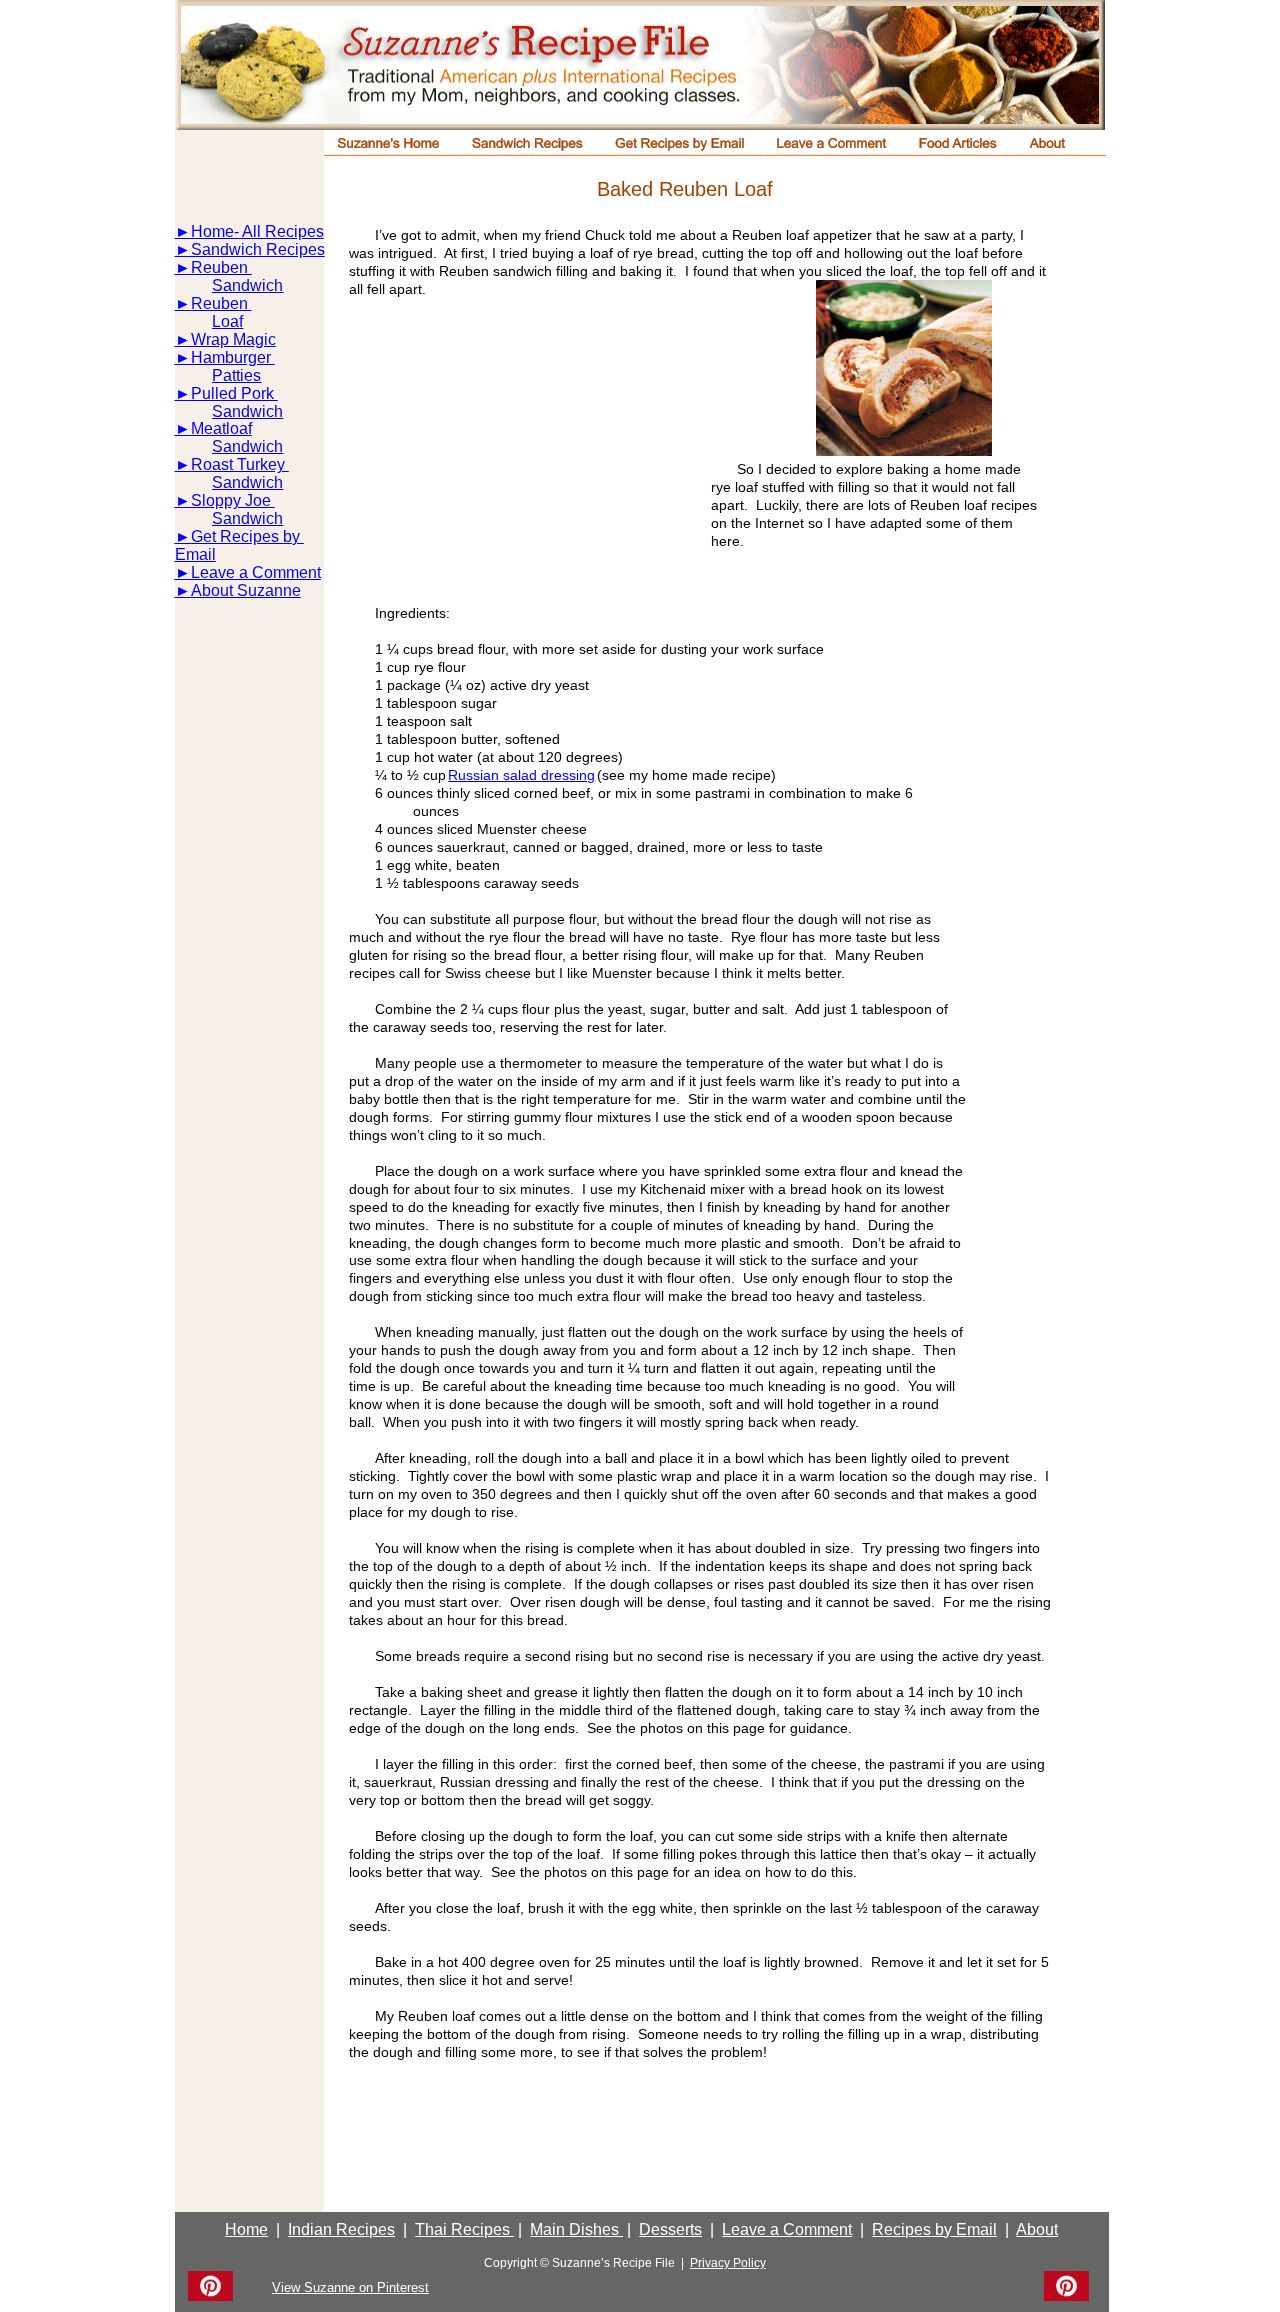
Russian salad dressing (521, 775)
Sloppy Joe (233, 500)
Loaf (227, 321)
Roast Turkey (240, 464)
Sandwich (247, 285)
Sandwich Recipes (258, 249)
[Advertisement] (520, 458)
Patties (236, 375)
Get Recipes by (247, 536)
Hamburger (233, 357)
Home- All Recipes (257, 231)
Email (195, 554)
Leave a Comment (256, 572)
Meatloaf (221, 428)
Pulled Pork (234, 393)
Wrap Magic (233, 339)
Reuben (221, 267)
